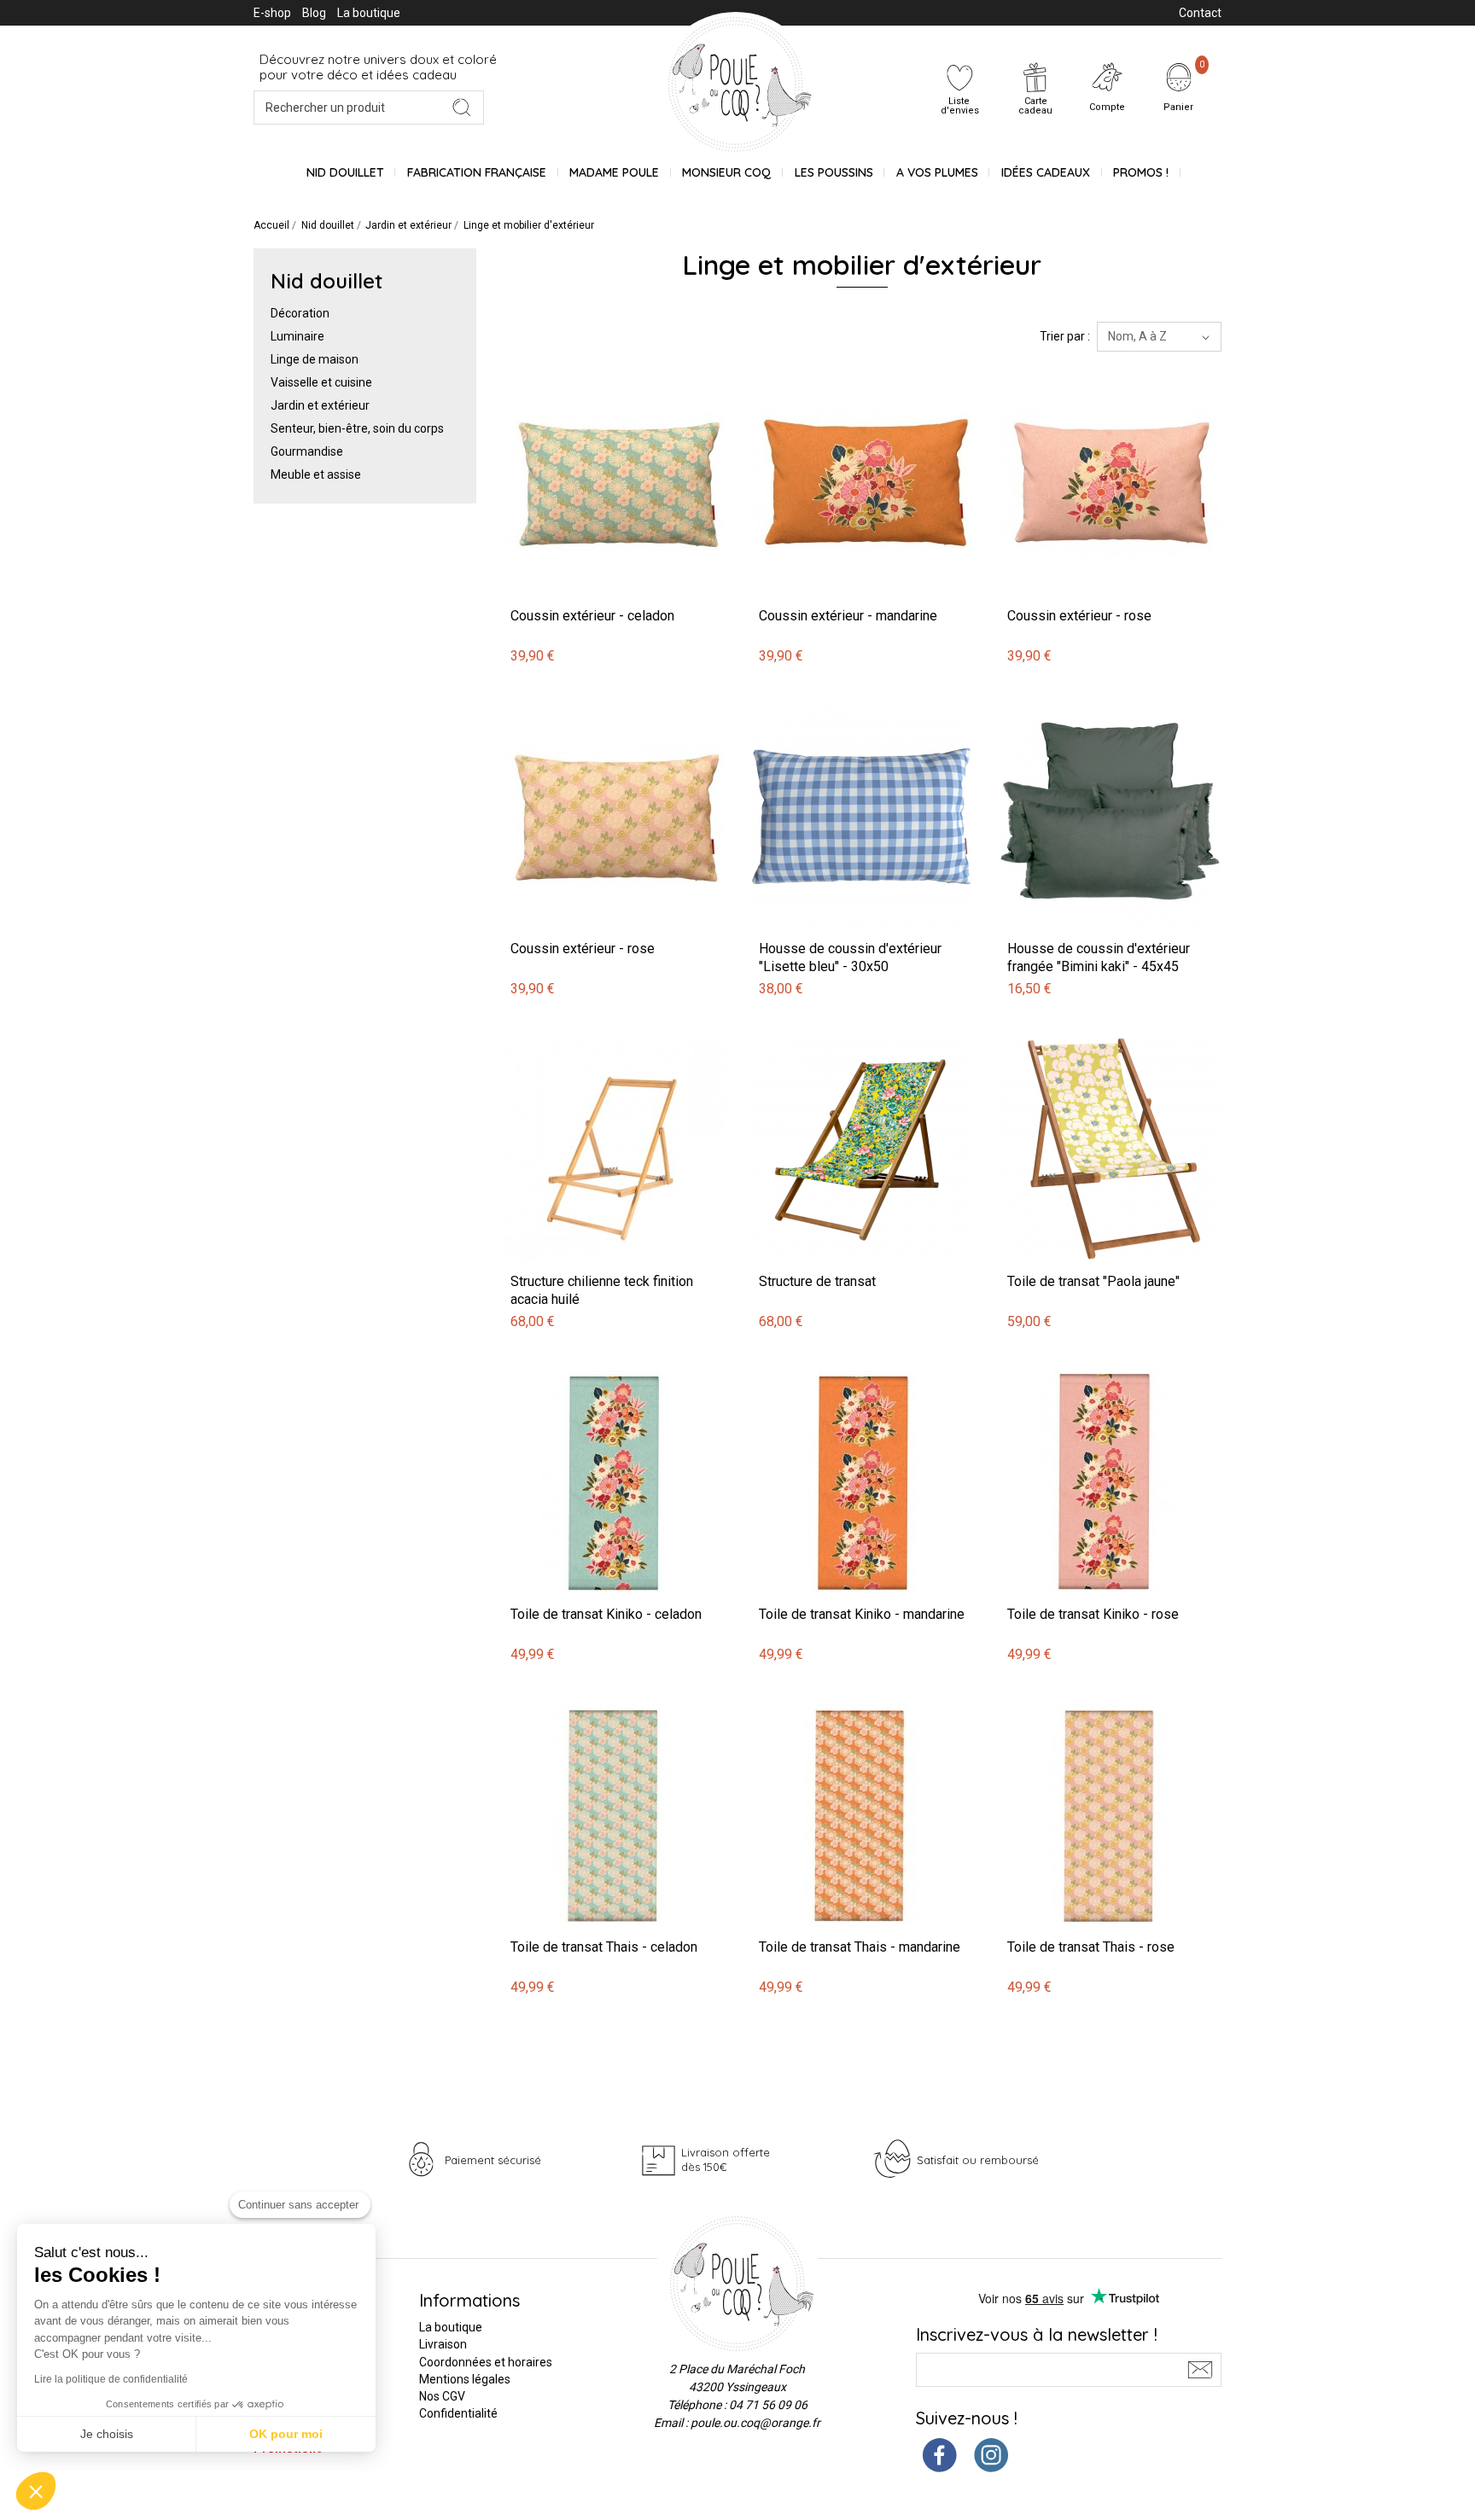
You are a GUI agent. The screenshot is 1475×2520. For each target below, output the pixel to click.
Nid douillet (345, 172)
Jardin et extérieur (320, 405)
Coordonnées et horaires (486, 2362)
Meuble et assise (316, 474)
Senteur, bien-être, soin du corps (357, 428)
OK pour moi (286, 2434)
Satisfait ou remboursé (978, 2160)
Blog (314, 13)
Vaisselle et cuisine (321, 382)
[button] (36, 2491)
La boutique (369, 13)
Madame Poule (614, 172)
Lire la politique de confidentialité (111, 2379)
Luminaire (297, 336)
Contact (1200, 13)
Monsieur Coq (726, 172)
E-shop (272, 13)
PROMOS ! (1141, 172)
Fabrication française (477, 172)
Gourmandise (307, 451)
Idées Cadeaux (1046, 172)
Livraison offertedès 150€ (726, 2159)
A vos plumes (937, 172)
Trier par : (1065, 336)
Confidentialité (458, 2413)
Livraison (443, 2344)
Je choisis (107, 2434)
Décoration (300, 313)
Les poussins (834, 172)
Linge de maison (315, 359)
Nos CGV (442, 2396)
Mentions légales (465, 2379)
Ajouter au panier (551, 363)
